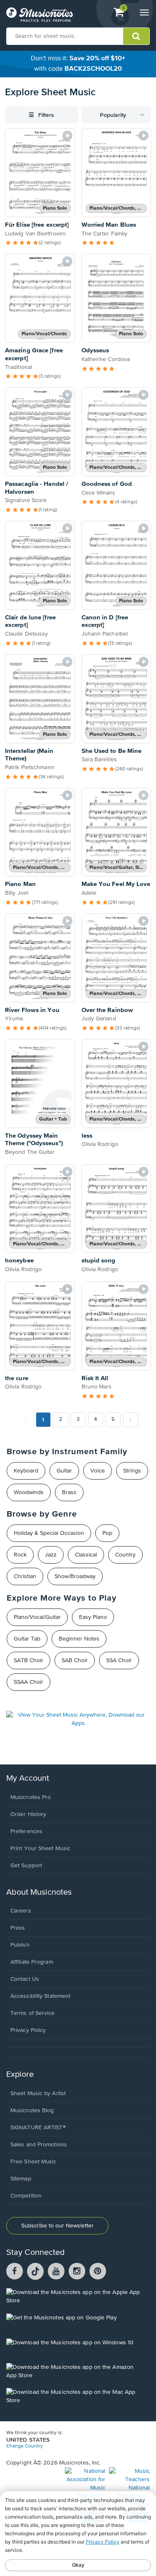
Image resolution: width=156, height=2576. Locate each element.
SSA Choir (119, 1660)
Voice (98, 1471)
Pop (107, 1533)
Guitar (64, 1471)
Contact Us (25, 1979)
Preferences (26, 1831)
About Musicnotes (39, 1892)
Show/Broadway (75, 1576)
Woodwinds (29, 1492)
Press (18, 1928)
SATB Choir (28, 1660)
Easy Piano (93, 1617)
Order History (28, 1814)
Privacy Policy (28, 2030)
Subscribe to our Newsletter (57, 2226)
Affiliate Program (32, 1962)
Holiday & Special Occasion (49, 1533)
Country (125, 1555)
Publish (20, 1945)
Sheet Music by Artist (38, 2093)
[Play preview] (67, 136)
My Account (28, 1778)
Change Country (25, 2446)
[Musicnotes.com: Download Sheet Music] (40, 15)
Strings (132, 1471)
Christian (25, 1576)
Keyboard (26, 1471)
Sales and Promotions (39, 2145)
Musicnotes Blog (32, 2111)
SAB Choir (75, 1660)
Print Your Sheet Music (40, 1848)
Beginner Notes (79, 1639)
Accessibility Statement (40, 1996)
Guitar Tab (27, 1639)
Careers (21, 1911)
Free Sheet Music (33, 2162)
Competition (26, 2196)
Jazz (51, 1555)
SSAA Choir (28, 1682)
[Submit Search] (136, 36)
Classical (86, 1555)
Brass (69, 1492)
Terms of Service (33, 2013)
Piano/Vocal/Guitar (37, 1617)
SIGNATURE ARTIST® (38, 2128)
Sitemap (21, 2179)
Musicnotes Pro (31, 1797)
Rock (20, 1555)
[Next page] (131, 1420)
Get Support (26, 1866)
